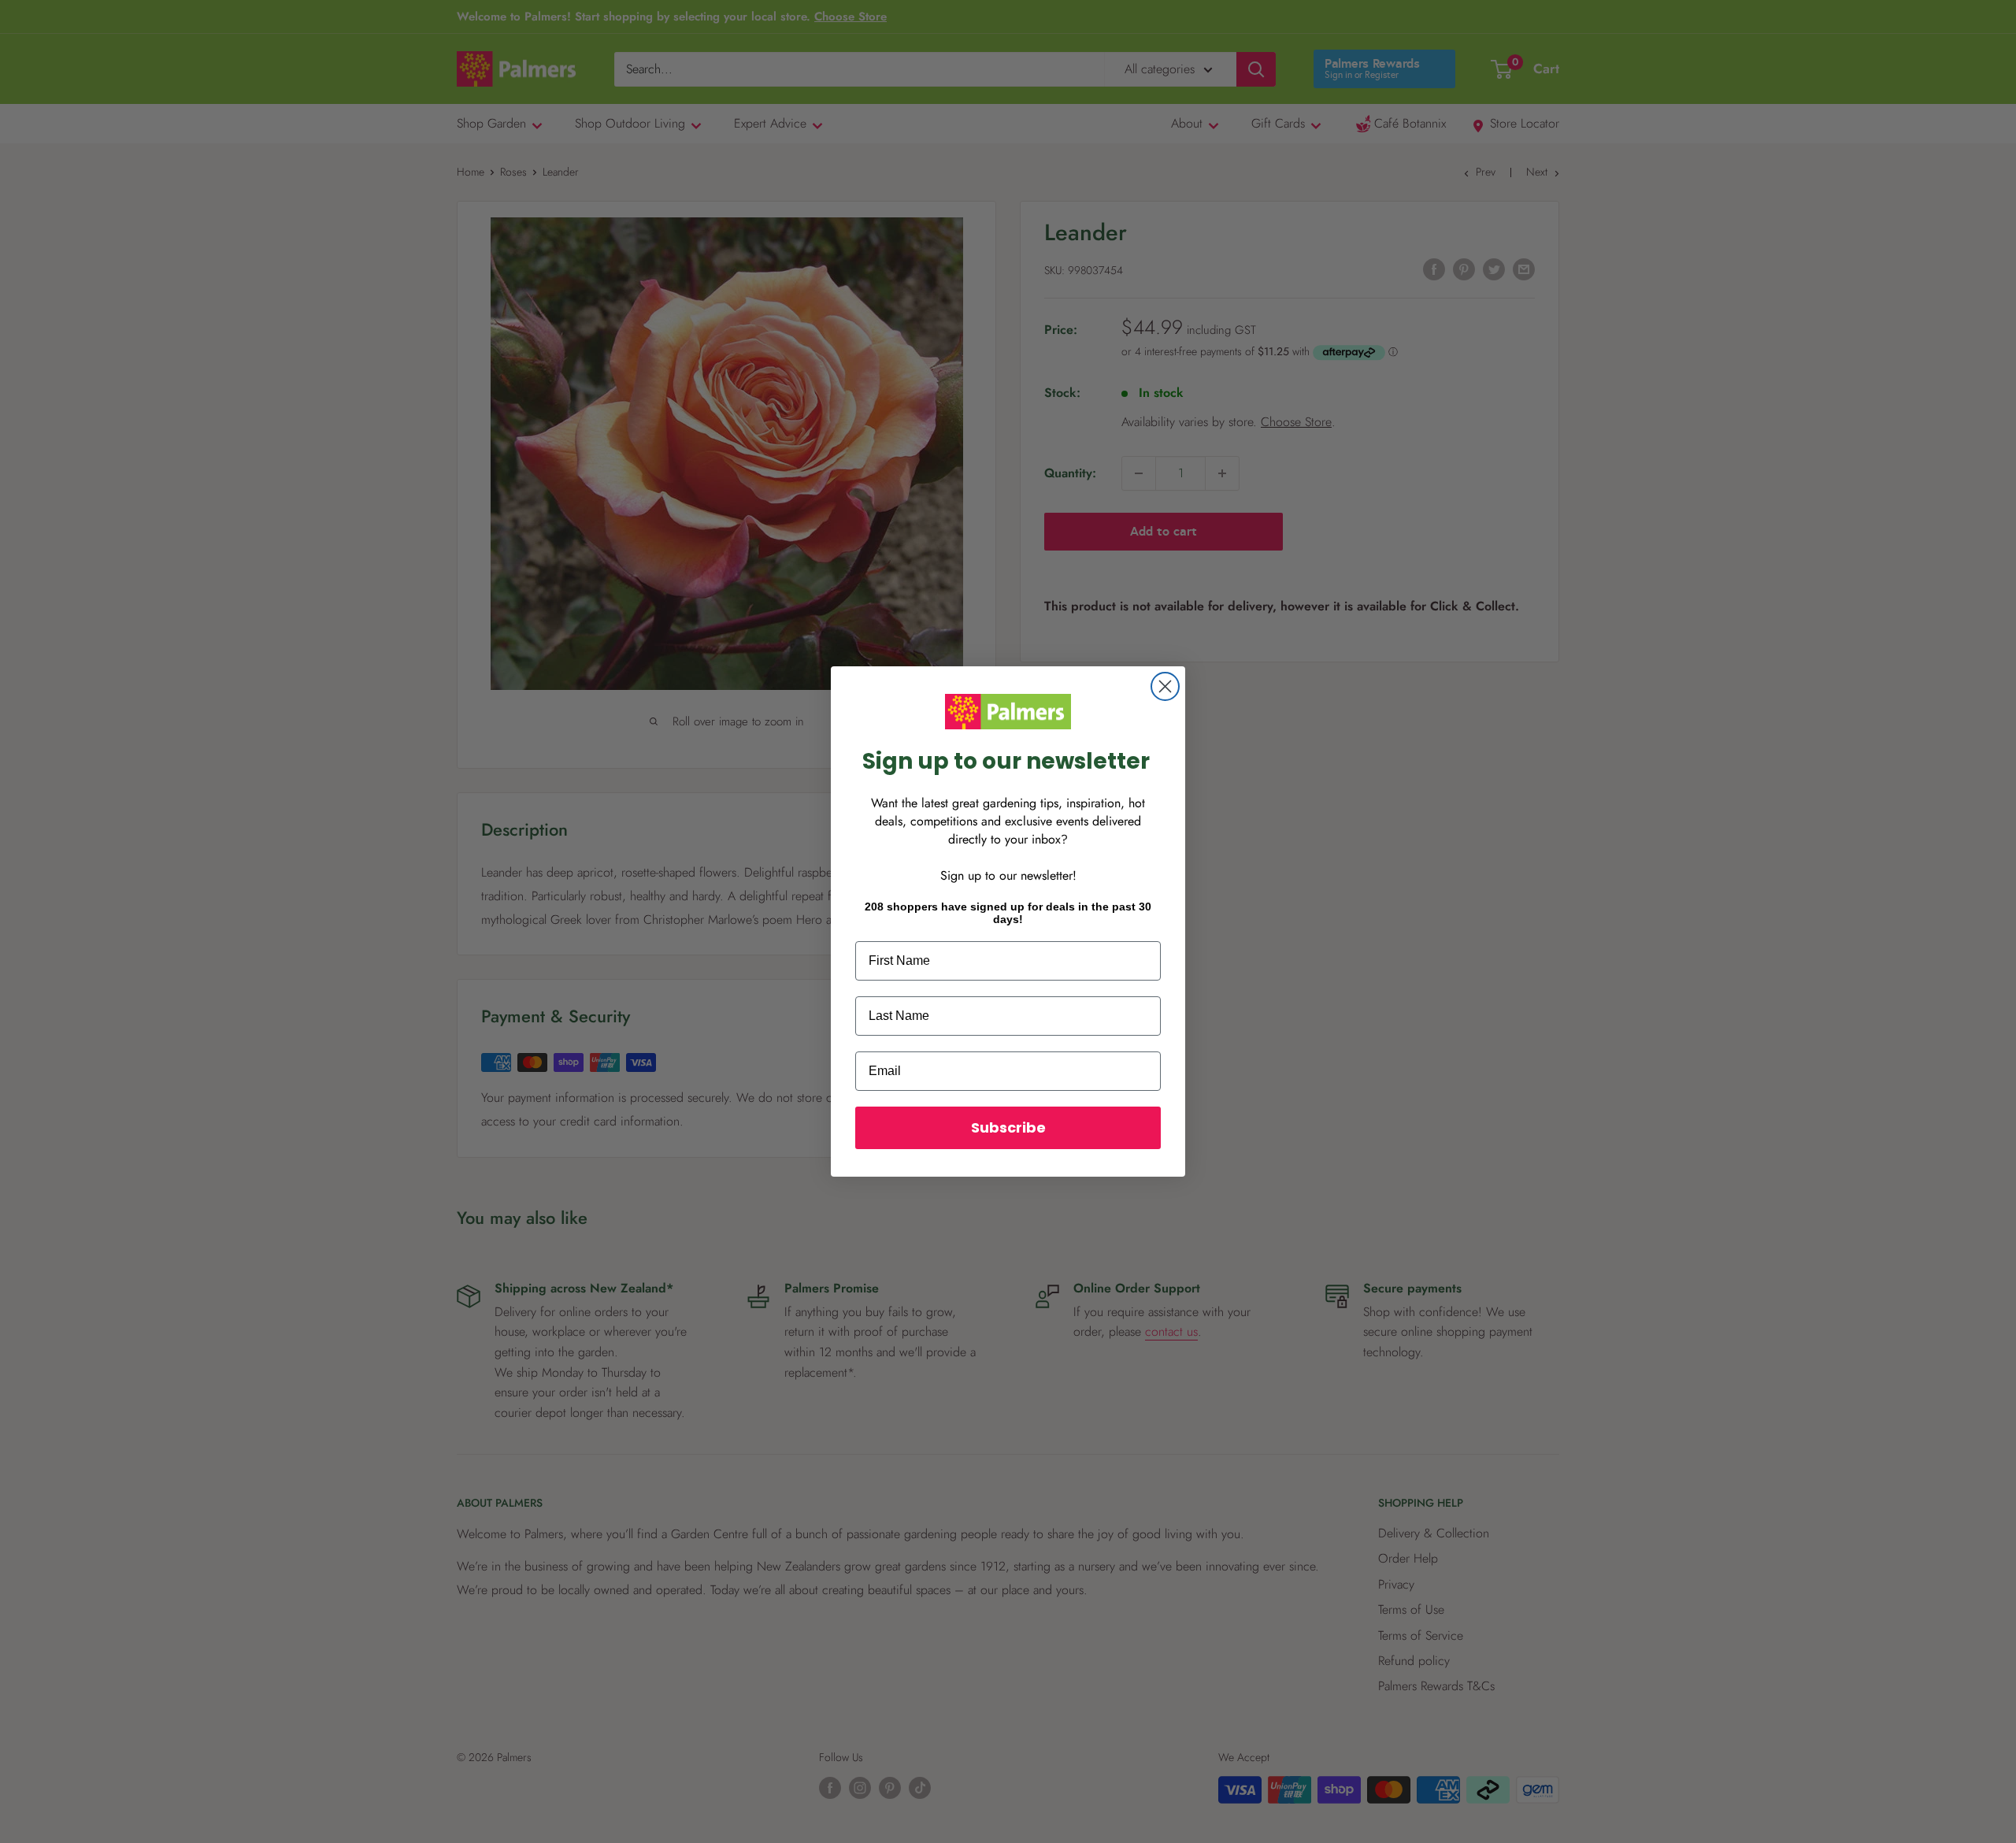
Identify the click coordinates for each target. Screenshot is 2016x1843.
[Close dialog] (1165, 686)
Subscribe (1008, 1127)
